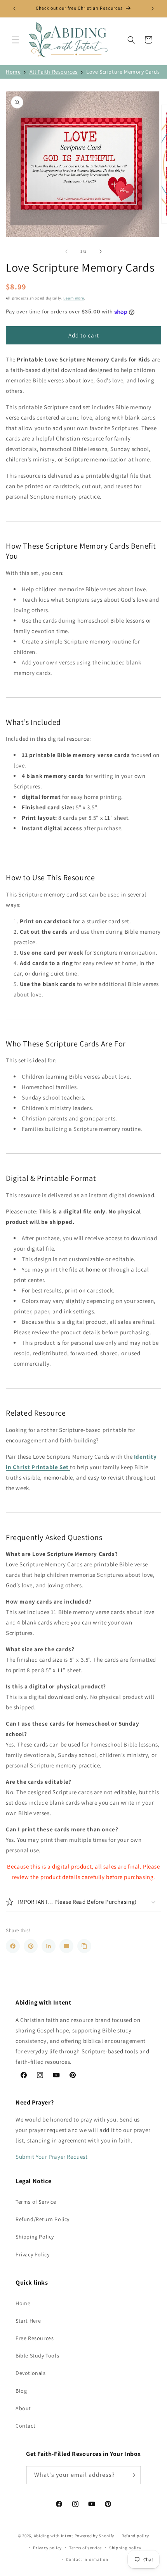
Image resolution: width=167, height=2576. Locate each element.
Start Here (28, 2321)
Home (13, 72)
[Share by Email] (66, 1946)
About (23, 2408)
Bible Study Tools (37, 2356)
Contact (25, 2426)
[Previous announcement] (14, 9)
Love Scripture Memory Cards (123, 72)
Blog (21, 2391)
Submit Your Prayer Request (52, 2157)
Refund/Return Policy (43, 2219)
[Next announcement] (153, 9)
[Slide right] (101, 251)
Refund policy (135, 2536)
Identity (145, 1457)
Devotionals (31, 2373)
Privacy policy (47, 2548)
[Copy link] (84, 1946)
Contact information (87, 2559)
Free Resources (35, 2338)
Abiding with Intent (54, 2536)
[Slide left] (66, 251)
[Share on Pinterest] (31, 1946)
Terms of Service (36, 2202)
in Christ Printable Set (38, 1467)
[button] (16, 40)
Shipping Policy (35, 2237)
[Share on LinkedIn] (49, 1946)
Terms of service (85, 2548)
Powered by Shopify (95, 2536)
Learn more (74, 298)
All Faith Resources (54, 72)
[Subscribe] (132, 2475)
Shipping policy (125, 2548)
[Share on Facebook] (13, 1946)
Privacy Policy (32, 2254)
